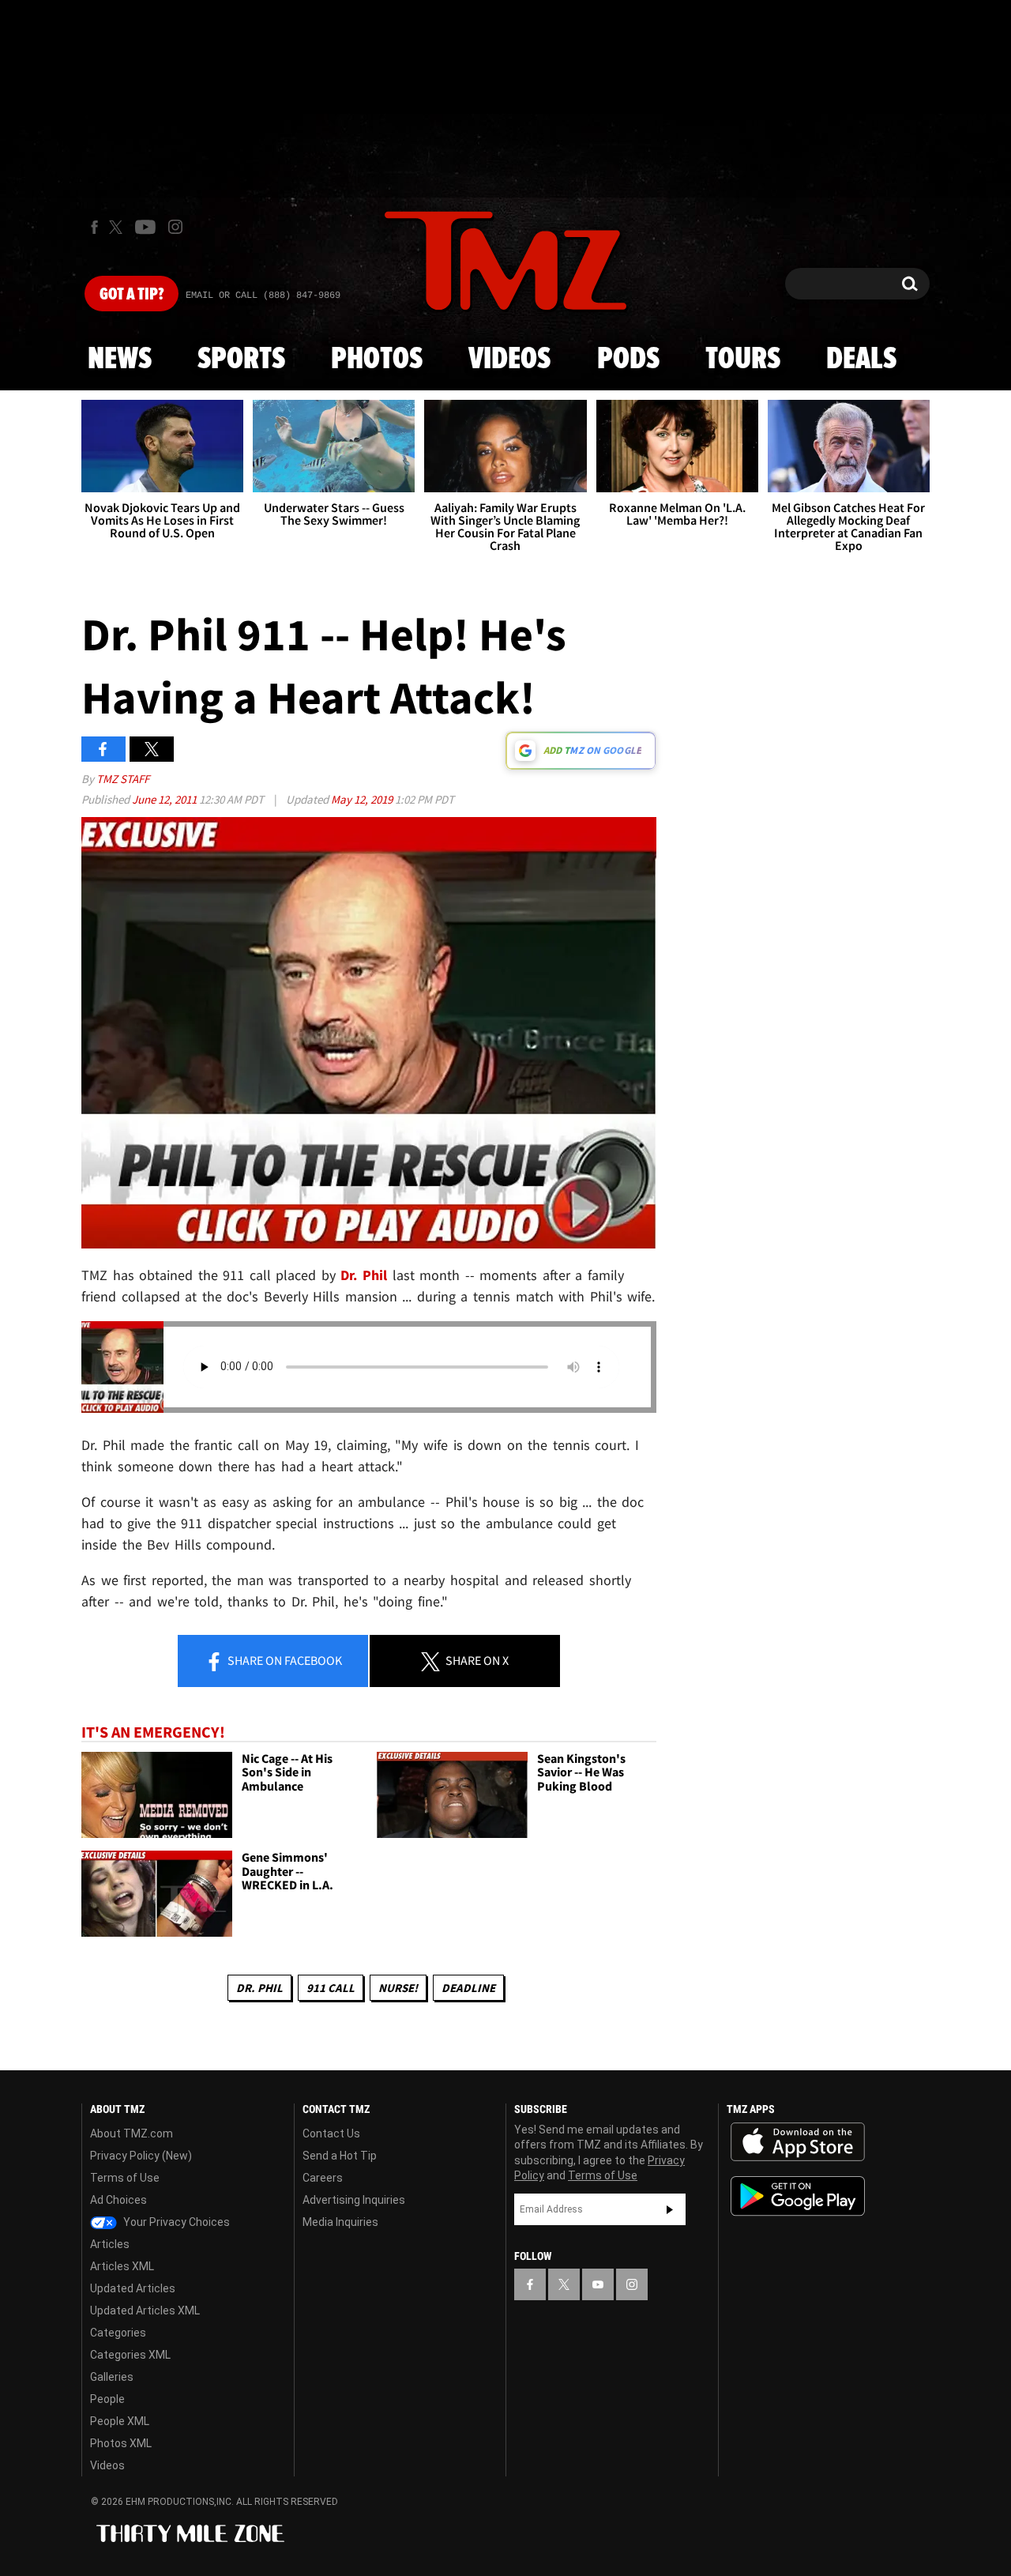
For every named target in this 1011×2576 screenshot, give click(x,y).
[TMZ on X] (118, 227)
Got (132, 295)
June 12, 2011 (165, 799)
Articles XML (122, 2266)
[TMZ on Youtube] (145, 227)
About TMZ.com (132, 2133)
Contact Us (331, 2133)
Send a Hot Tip (340, 2156)
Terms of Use (125, 2178)
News (120, 360)
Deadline (468, 1988)
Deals (861, 360)
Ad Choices (118, 2200)
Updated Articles (133, 2288)
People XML (120, 2421)
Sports (241, 360)
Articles (110, 2244)
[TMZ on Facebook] (94, 227)
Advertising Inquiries (354, 2200)
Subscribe (670, 2209)
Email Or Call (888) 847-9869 (263, 296)
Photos (377, 360)
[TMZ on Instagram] (175, 227)
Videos (509, 360)
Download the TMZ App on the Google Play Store (798, 2196)
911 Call (331, 1988)
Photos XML (121, 2443)
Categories (118, 2333)
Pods (628, 360)
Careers (323, 2178)
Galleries (112, 2377)
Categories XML (130, 2355)
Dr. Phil (259, 1988)
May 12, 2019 (363, 799)
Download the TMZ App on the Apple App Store (798, 2142)
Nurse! (398, 1988)
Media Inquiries (340, 2222)
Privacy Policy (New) (141, 2156)
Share (284, 1660)
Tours (743, 360)
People (107, 2399)
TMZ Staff (123, 779)
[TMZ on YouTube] (598, 2284)
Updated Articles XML (145, 2310)
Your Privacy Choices (175, 2222)
